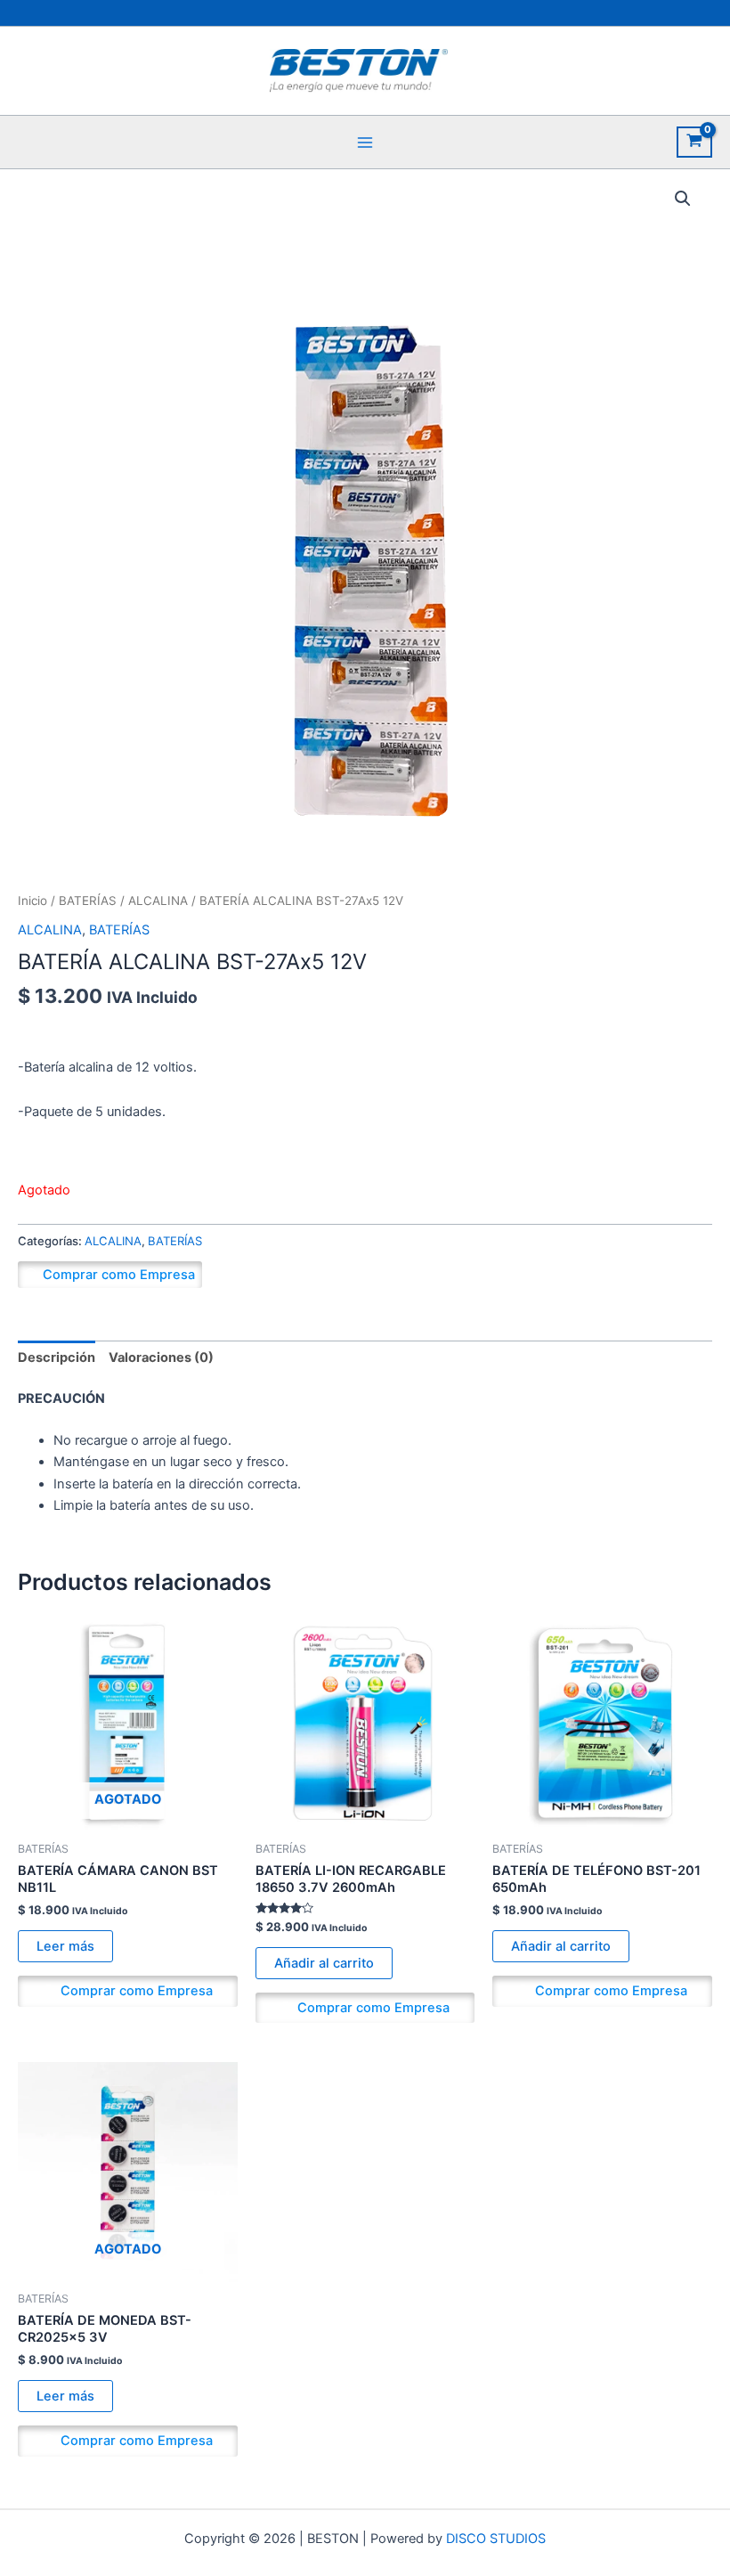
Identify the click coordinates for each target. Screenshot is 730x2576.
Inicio (32, 901)
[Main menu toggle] (365, 142)
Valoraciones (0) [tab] (161, 1357)
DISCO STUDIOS (496, 2539)
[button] (683, 199)
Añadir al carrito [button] (324, 1963)
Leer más (65, 1946)
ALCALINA (158, 901)
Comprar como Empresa (119, 1275)
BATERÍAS (88, 901)
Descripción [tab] (57, 1357)
